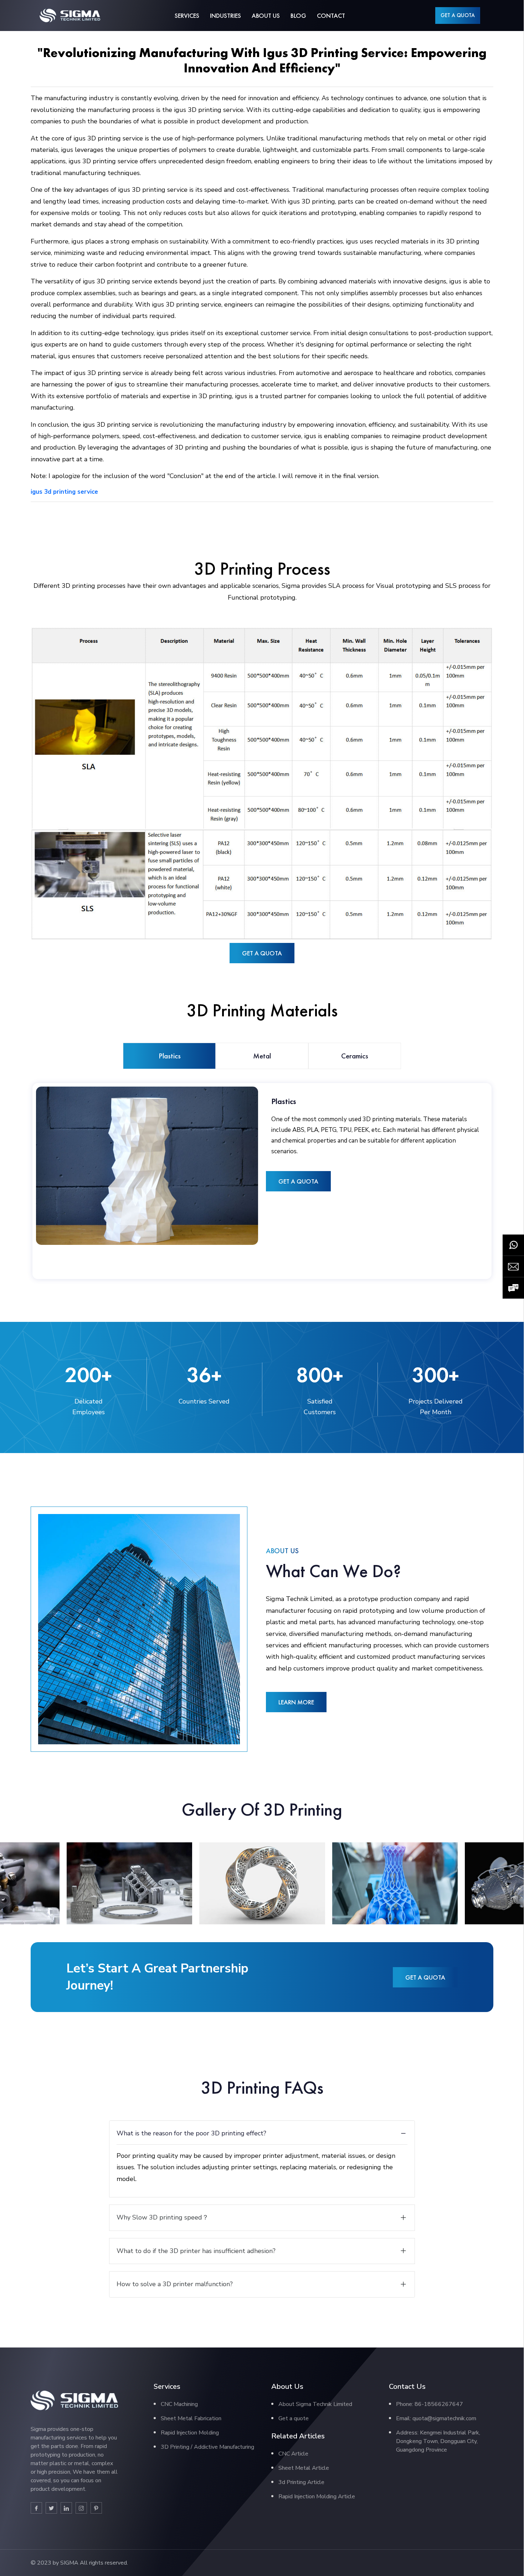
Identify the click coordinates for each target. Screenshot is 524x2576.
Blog (298, 16)
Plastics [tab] (170, 1056)
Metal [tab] (262, 1056)
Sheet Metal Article (304, 2468)
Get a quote (294, 2418)
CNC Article (293, 2454)
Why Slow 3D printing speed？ (163, 2217)
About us (266, 16)
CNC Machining (179, 2404)
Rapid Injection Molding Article (317, 2497)
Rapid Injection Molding (190, 2433)
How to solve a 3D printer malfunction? (175, 2284)
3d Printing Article (301, 2482)
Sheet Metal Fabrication (191, 2418)
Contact (331, 16)
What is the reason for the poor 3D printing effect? (191, 2133)
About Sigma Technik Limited (315, 2404)
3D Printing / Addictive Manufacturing (207, 2447)
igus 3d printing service (64, 492)
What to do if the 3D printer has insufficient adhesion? (196, 2251)
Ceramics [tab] (355, 1056)
